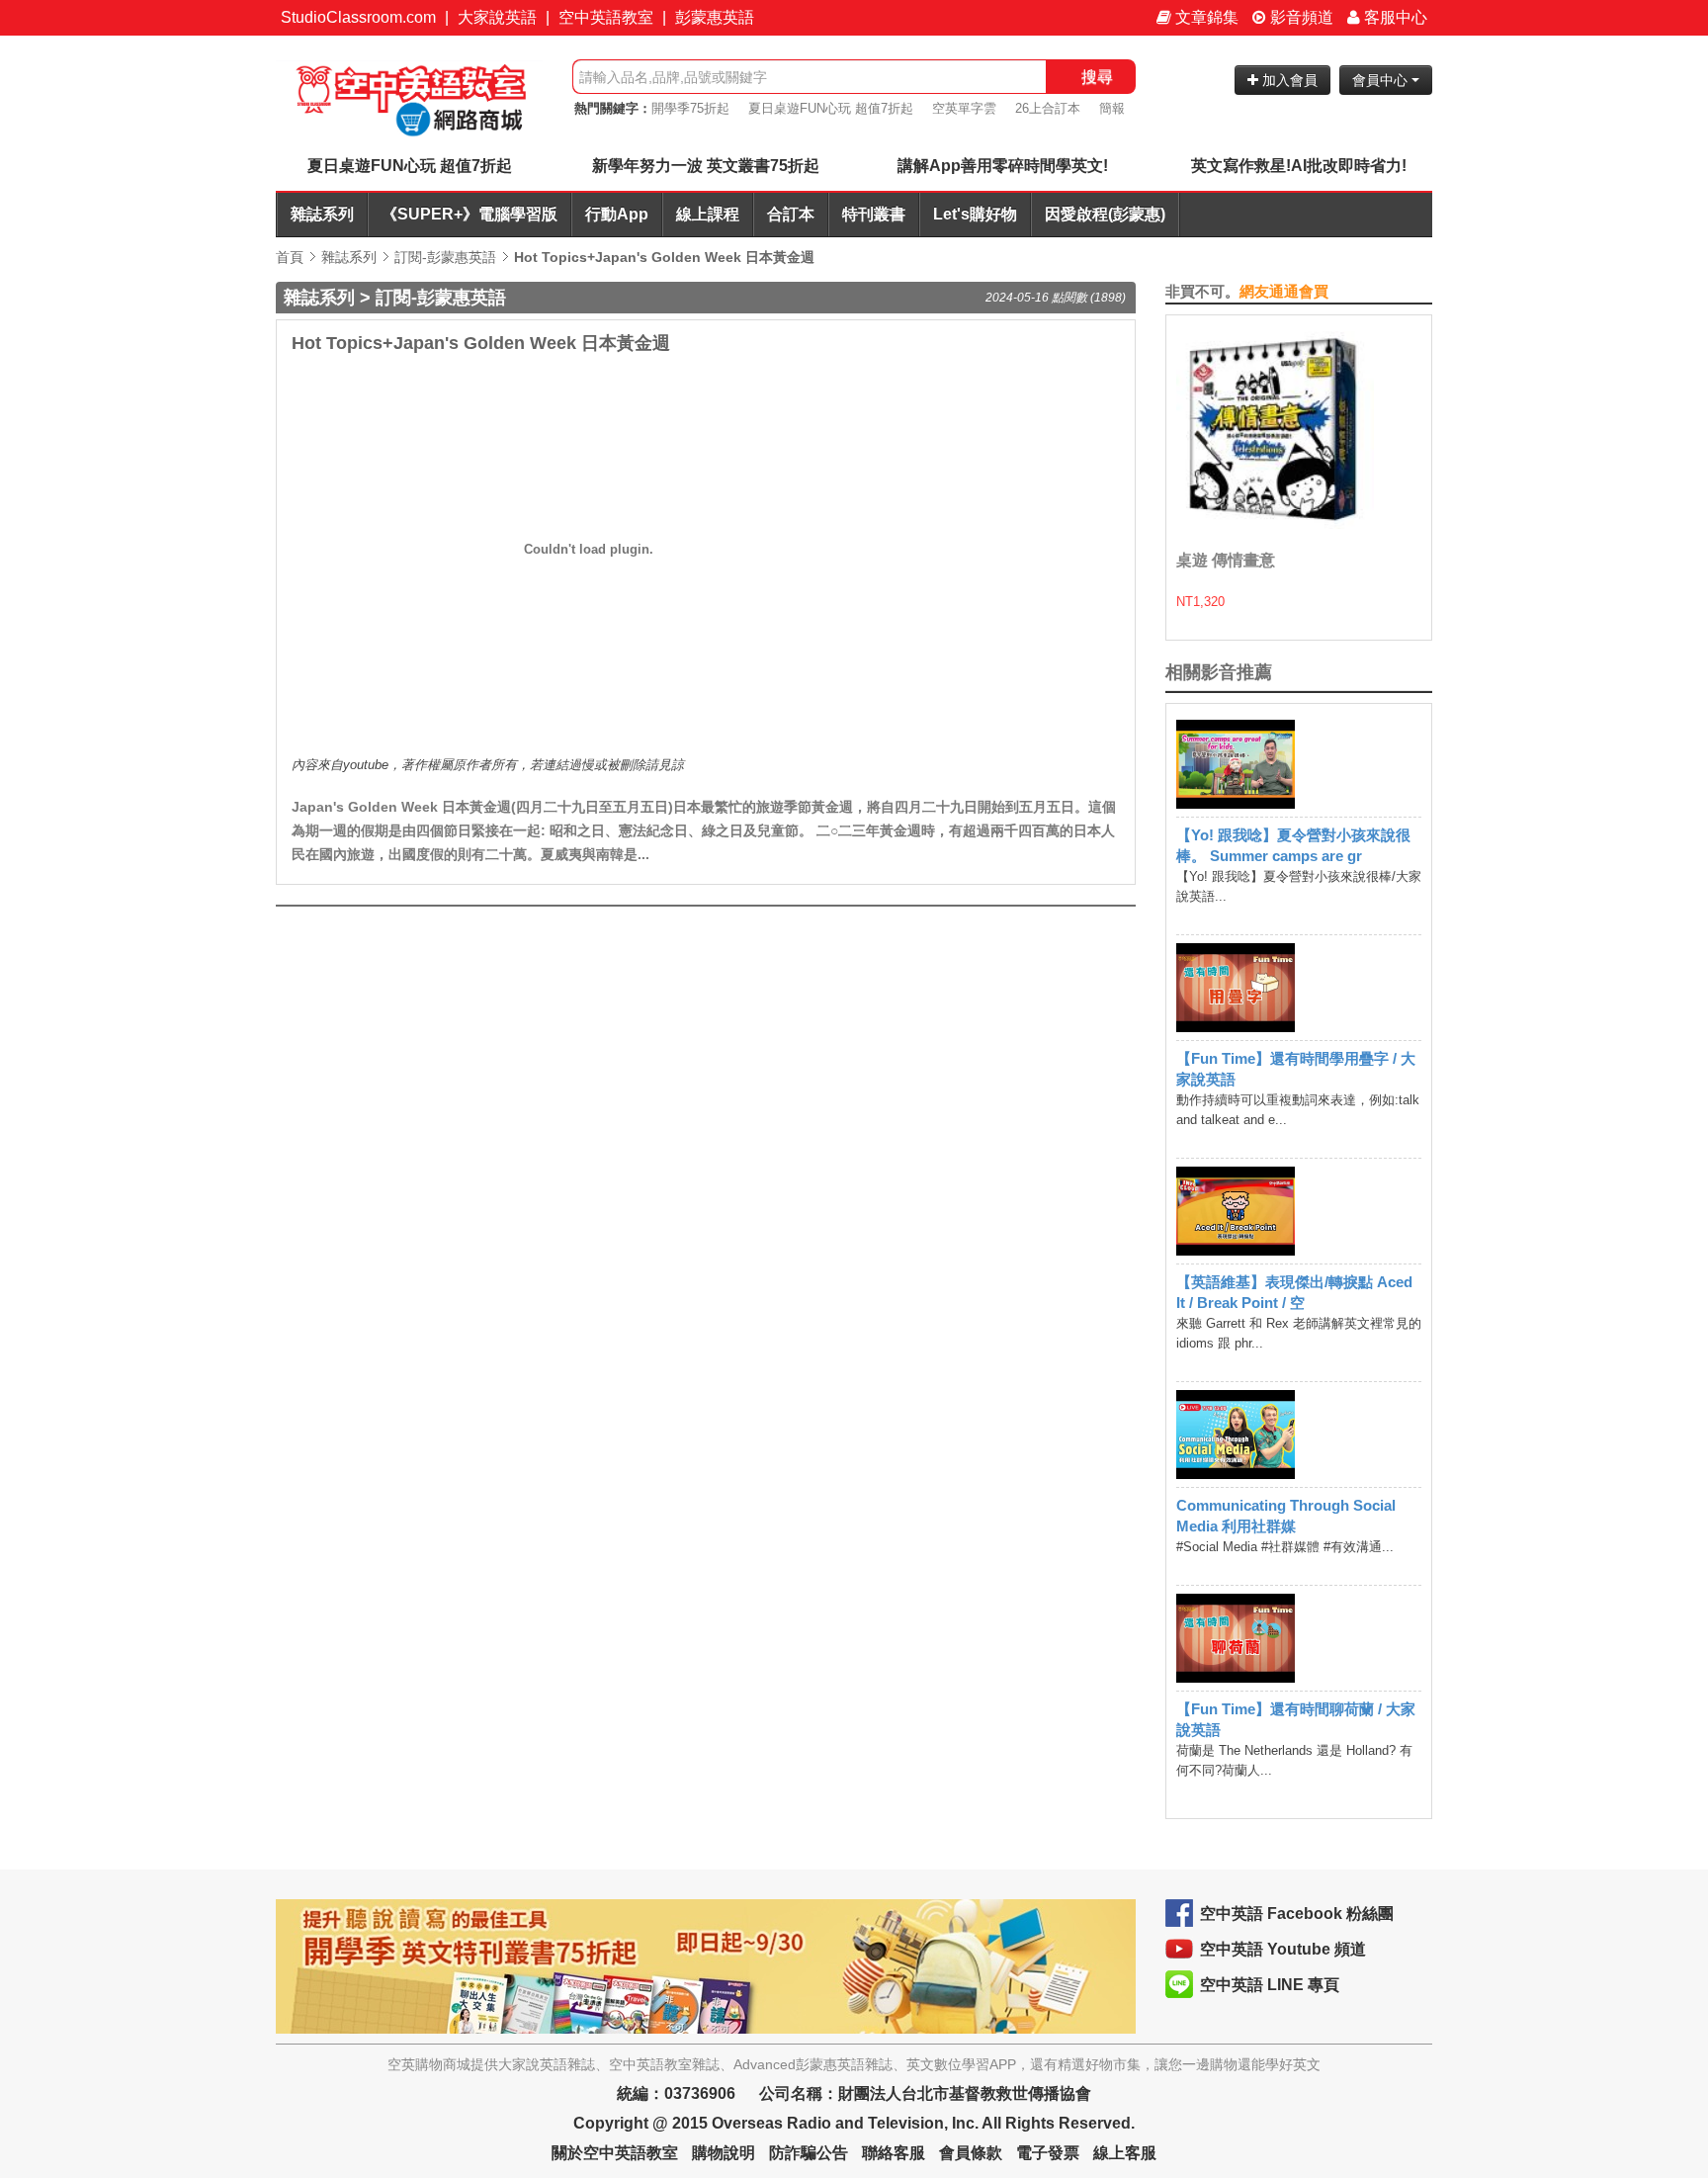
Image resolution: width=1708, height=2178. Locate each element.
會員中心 (1382, 80)
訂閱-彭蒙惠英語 (445, 257)
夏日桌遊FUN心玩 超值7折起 (831, 108)
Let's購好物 (975, 214)
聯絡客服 (894, 2153)
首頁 (290, 257)
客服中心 (1394, 17)
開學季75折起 (690, 108)
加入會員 (1288, 80)
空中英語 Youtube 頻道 (1283, 1949)
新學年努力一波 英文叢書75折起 (706, 166)
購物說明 (724, 2153)
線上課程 (708, 214)
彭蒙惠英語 (715, 17)
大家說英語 (497, 17)
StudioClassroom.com (358, 17)
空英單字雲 (964, 108)
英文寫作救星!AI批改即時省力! (1299, 166)
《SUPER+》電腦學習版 (470, 214)
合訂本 (791, 214)
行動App (617, 214)
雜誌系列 (322, 214)
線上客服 (1125, 2153)
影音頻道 (1300, 17)
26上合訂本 (1048, 108)
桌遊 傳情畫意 (1226, 560)
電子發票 (1048, 2153)
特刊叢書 (874, 214)
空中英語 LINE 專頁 (1270, 1985)
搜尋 (1097, 77)
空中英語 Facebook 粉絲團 (1297, 1914)
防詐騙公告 (809, 2153)
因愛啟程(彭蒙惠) (1105, 214)
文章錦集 (1205, 17)
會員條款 (971, 2153)
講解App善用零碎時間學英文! (1003, 166)
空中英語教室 (606, 17)
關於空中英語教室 (615, 2153)
